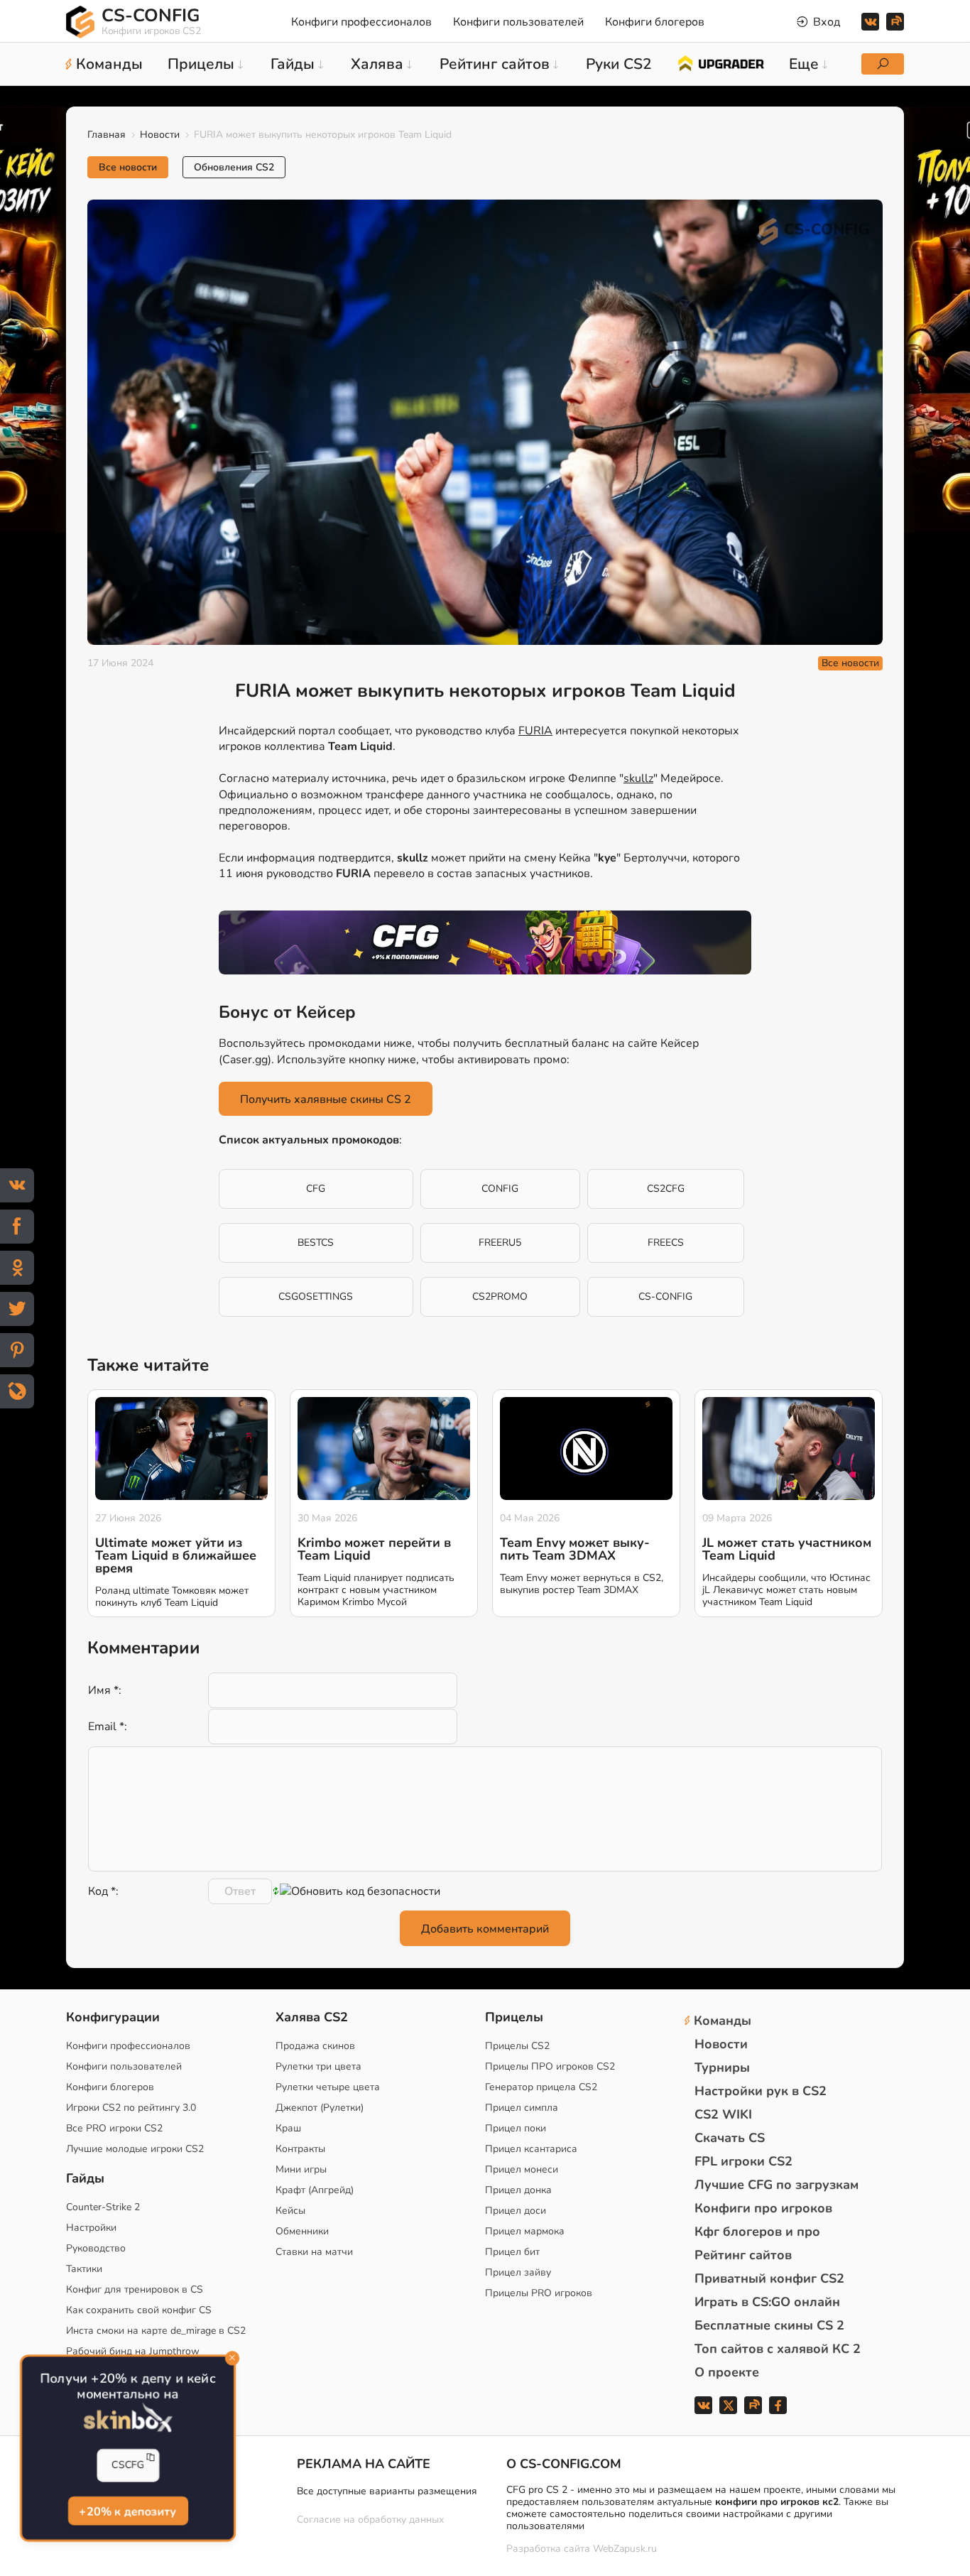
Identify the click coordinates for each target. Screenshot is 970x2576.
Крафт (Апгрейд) (315, 2190)
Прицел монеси (522, 2169)
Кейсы (290, 2211)
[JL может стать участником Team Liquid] (789, 1449)
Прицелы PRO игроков (539, 2293)
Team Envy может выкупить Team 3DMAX (575, 1549)
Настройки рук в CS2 (761, 2091)
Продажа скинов (315, 2046)
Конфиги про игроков (763, 2208)
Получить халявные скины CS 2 (326, 1099)
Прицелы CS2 (517, 2046)
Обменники (302, 2231)
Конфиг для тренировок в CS (135, 2289)
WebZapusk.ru (625, 2549)
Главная (107, 135)
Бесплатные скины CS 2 (769, 2325)
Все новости (128, 167)
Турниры (722, 2067)
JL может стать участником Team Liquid (787, 1549)
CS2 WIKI (723, 2114)
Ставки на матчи (314, 2252)
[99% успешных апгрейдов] (720, 63)
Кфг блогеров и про (757, 2232)
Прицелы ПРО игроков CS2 (550, 2066)
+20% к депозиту (128, 2511)
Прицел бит (512, 2252)
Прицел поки (516, 2128)
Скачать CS (730, 2138)
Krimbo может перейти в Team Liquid (374, 1549)
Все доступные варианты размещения (387, 2491)
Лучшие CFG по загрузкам (776, 2185)
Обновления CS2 (234, 167)
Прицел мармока (525, 2231)
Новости (160, 135)
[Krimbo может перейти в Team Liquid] (384, 1449)
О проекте (727, 2372)
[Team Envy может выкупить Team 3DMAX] (586, 1449)
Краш (288, 2128)
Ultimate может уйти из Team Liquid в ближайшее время (176, 1555)
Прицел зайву (518, 2272)
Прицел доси (516, 2211)
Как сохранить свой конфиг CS (139, 2310)
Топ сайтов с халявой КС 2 (778, 2349)
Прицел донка (518, 2190)
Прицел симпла (522, 2108)
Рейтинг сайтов (743, 2255)
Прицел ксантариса (531, 2149)
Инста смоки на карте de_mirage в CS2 (156, 2331)
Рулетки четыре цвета (328, 2087)
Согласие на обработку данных (370, 2520)
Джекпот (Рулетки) (320, 2108)
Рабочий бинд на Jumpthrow (133, 2351)
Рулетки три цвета (318, 2066)
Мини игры (301, 2169)
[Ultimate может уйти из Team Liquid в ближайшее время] (181, 1449)
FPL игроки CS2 (743, 2161)
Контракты (300, 2149)
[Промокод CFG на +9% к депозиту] (485, 942)
